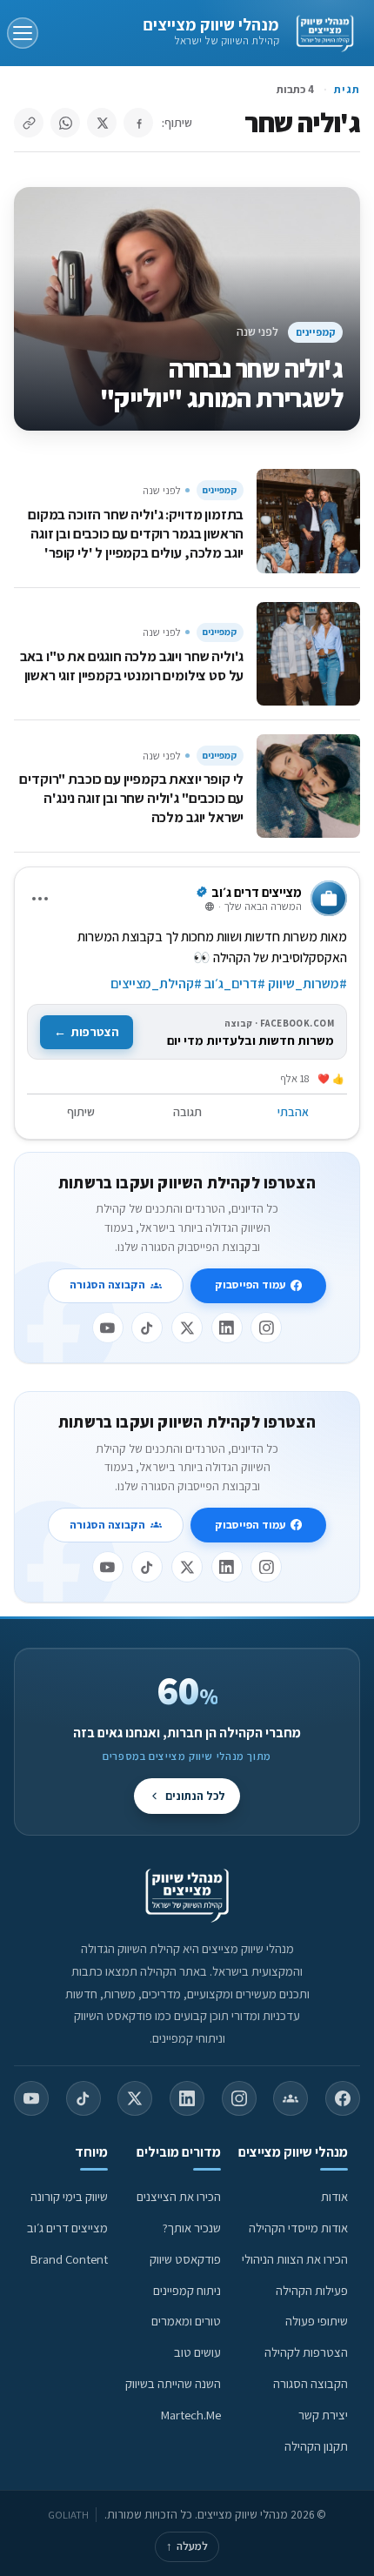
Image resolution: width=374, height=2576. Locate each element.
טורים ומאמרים (186, 2321)
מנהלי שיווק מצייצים (211, 24)
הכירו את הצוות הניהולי (295, 2259)
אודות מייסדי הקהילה (298, 2228)
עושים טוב (197, 2352)
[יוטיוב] (108, 1328)
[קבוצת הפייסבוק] (291, 2098)
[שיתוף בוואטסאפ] (65, 123)
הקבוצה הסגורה (107, 1285)
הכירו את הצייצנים (179, 2196)
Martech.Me (191, 2415)
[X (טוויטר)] (135, 2098)
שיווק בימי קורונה (69, 2196)
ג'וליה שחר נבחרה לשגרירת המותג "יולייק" (221, 383)
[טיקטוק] (147, 1328)
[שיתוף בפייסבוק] (138, 123)
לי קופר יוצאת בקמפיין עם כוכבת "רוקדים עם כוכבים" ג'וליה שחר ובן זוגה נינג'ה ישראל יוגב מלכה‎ (131, 798)
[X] (187, 1328)
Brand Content (69, 2259)
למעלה (187, 2546)
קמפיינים (316, 332)
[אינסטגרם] (266, 1328)
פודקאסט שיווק (185, 2259)
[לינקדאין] (227, 1328)
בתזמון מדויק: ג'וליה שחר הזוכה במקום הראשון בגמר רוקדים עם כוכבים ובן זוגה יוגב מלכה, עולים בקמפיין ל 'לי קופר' (136, 533)
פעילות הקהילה (312, 2290)
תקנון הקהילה (316, 2446)
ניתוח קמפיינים (187, 2290)
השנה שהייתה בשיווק (173, 2383)
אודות (334, 2196)
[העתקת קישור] (29, 123)
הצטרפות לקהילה (306, 2352)
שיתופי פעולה (317, 2321)
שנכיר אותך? (192, 2228)
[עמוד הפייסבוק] (343, 2098)
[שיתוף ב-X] (102, 123)
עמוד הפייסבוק (250, 1285)
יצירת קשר (323, 2415)
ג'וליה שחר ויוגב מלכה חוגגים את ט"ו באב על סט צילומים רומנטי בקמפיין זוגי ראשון (132, 666)
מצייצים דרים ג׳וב (67, 2228)
